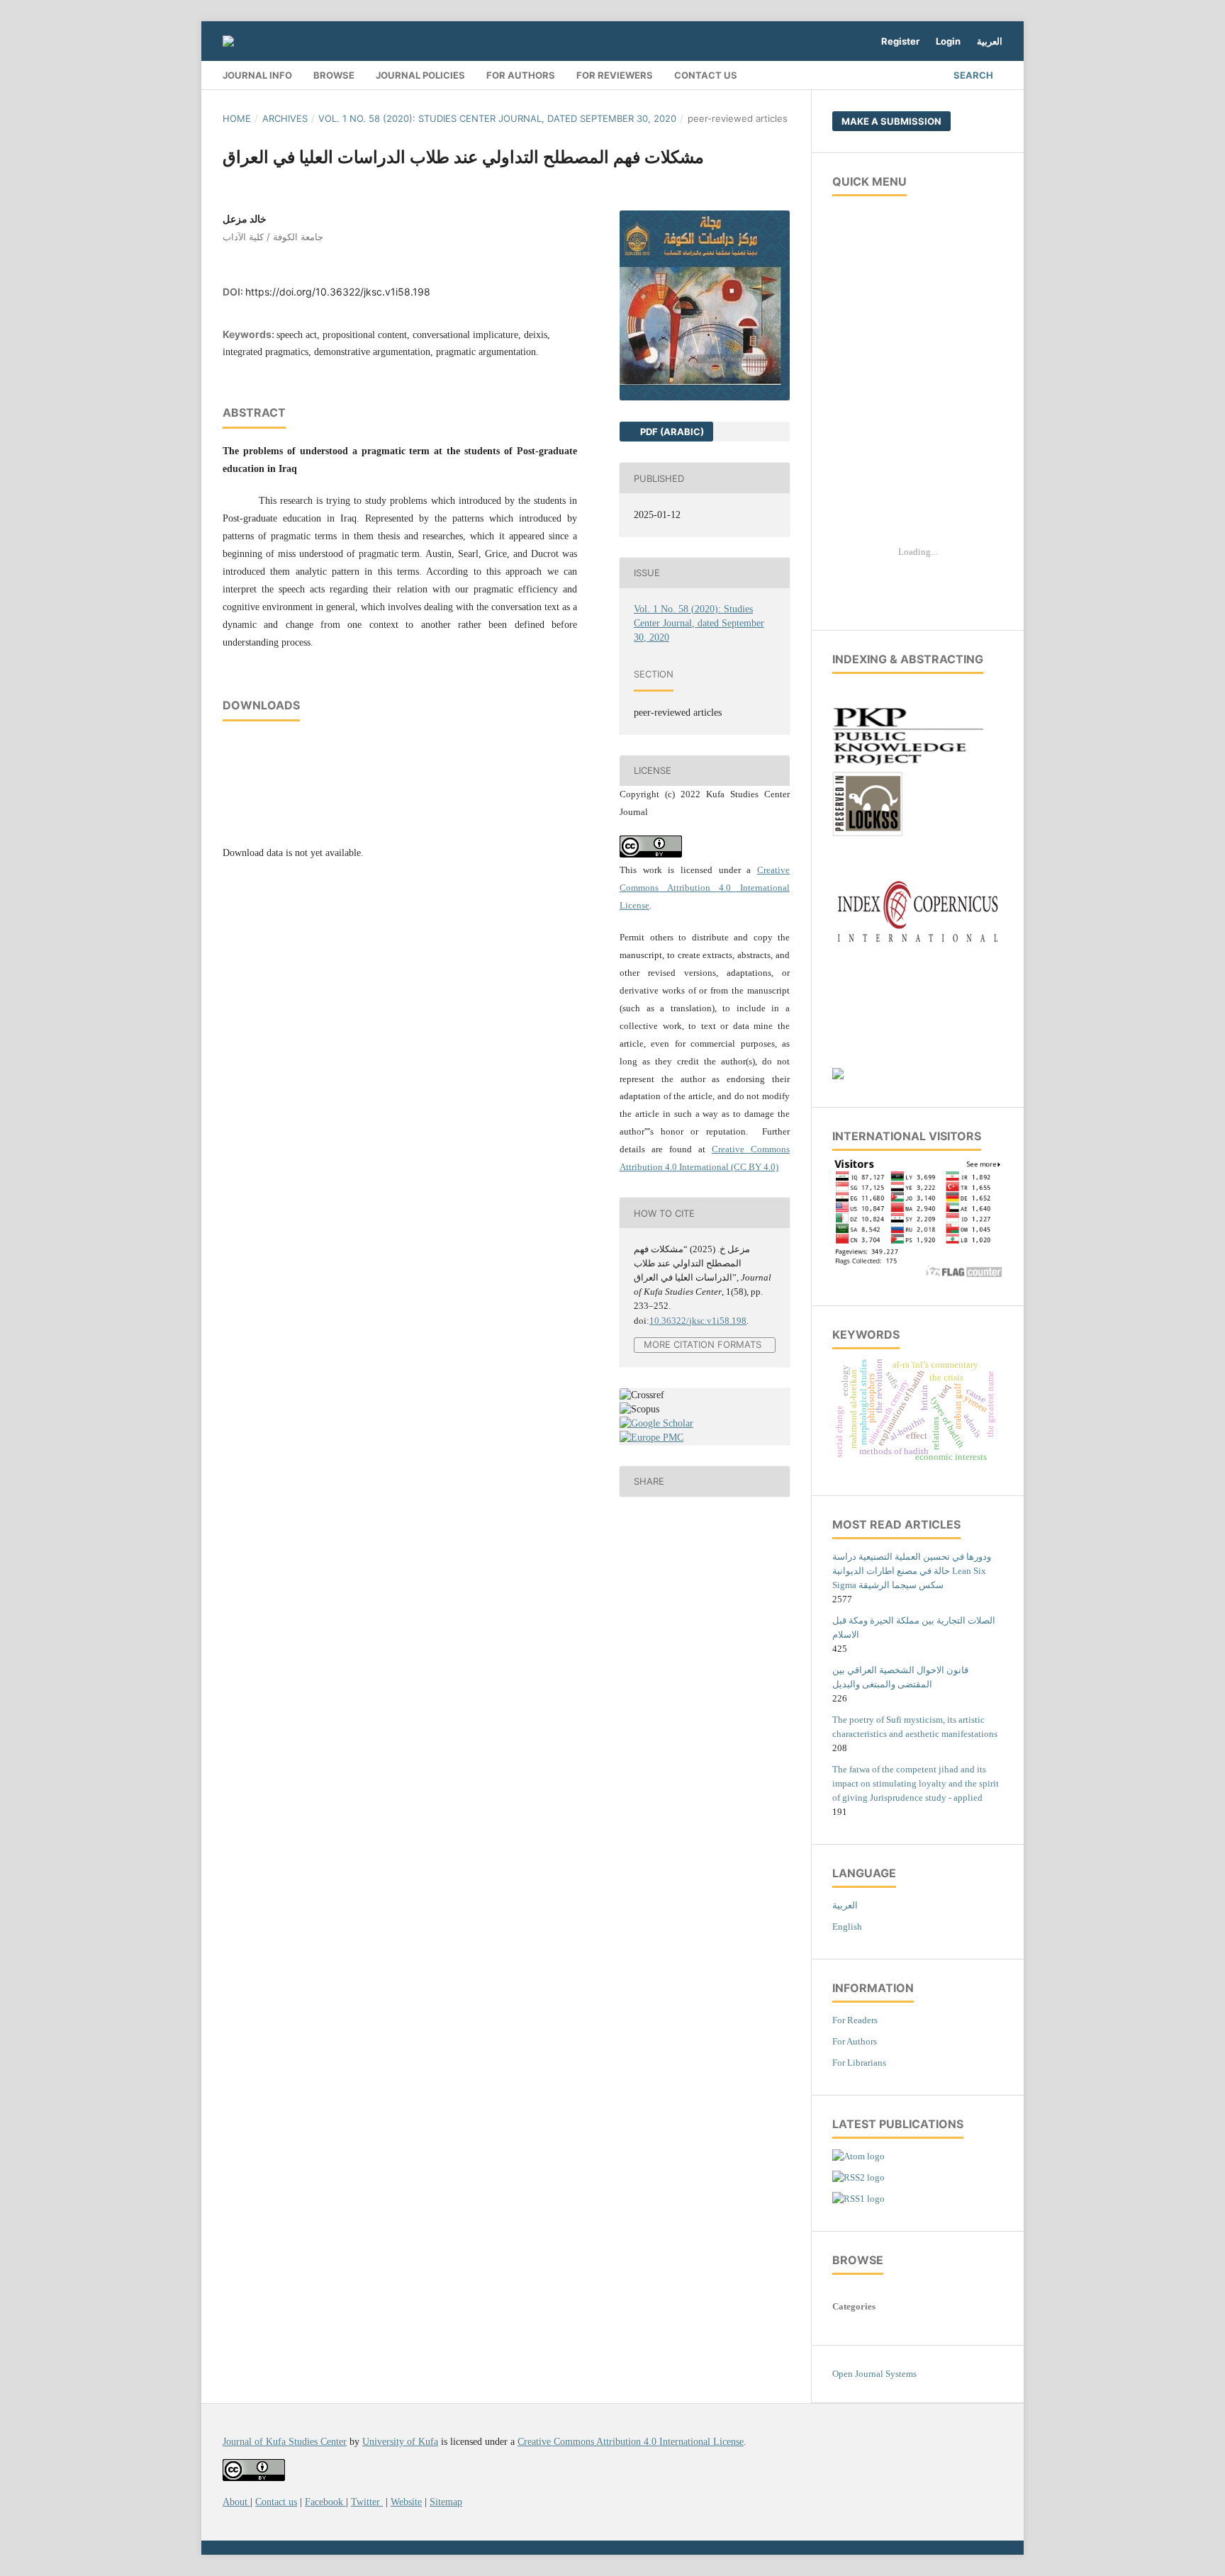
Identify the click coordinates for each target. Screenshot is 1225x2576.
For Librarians (859, 2063)
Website (406, 2502)
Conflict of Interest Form (882, 426)
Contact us (276, 2502)
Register (900, 41)
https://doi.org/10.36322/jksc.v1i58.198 (338, 292)
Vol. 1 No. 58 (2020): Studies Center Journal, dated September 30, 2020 (497, 118)
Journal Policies (420, 75)
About (236, 2502)
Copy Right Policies (874, 405)
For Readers (855, 2020)
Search (973, 75)
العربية (990, 41)
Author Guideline (869, 468)
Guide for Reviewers (874, 299)
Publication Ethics (871, 235)
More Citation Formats (703, 1345)
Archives (285, 118)
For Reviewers (615, 75)
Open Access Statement (879, 384)
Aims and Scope (866, 256)
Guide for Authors (869, 277)
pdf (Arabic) (671, 432)
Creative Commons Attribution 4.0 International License (705, 888)
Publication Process (873, 341)
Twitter (367, 2502)
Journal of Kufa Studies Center (285, 2442)
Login (948, 41)
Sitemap (446, 2502)
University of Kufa (400, 2442)
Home (237, 118)
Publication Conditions (880, 489)
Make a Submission (891, 121)
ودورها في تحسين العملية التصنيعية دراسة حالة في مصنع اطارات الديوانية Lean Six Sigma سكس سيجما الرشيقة (912, 1571)
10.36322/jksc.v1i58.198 (698, 1321)
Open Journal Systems (874, 2374)
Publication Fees (867, 362)
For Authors (521, 75)
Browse (334, 75)
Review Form (861, 448)
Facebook (325, 2502)
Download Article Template (888, 320)
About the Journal (869, 214)
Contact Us (706, 75)
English (847, 1927)
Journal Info (257, 75)
